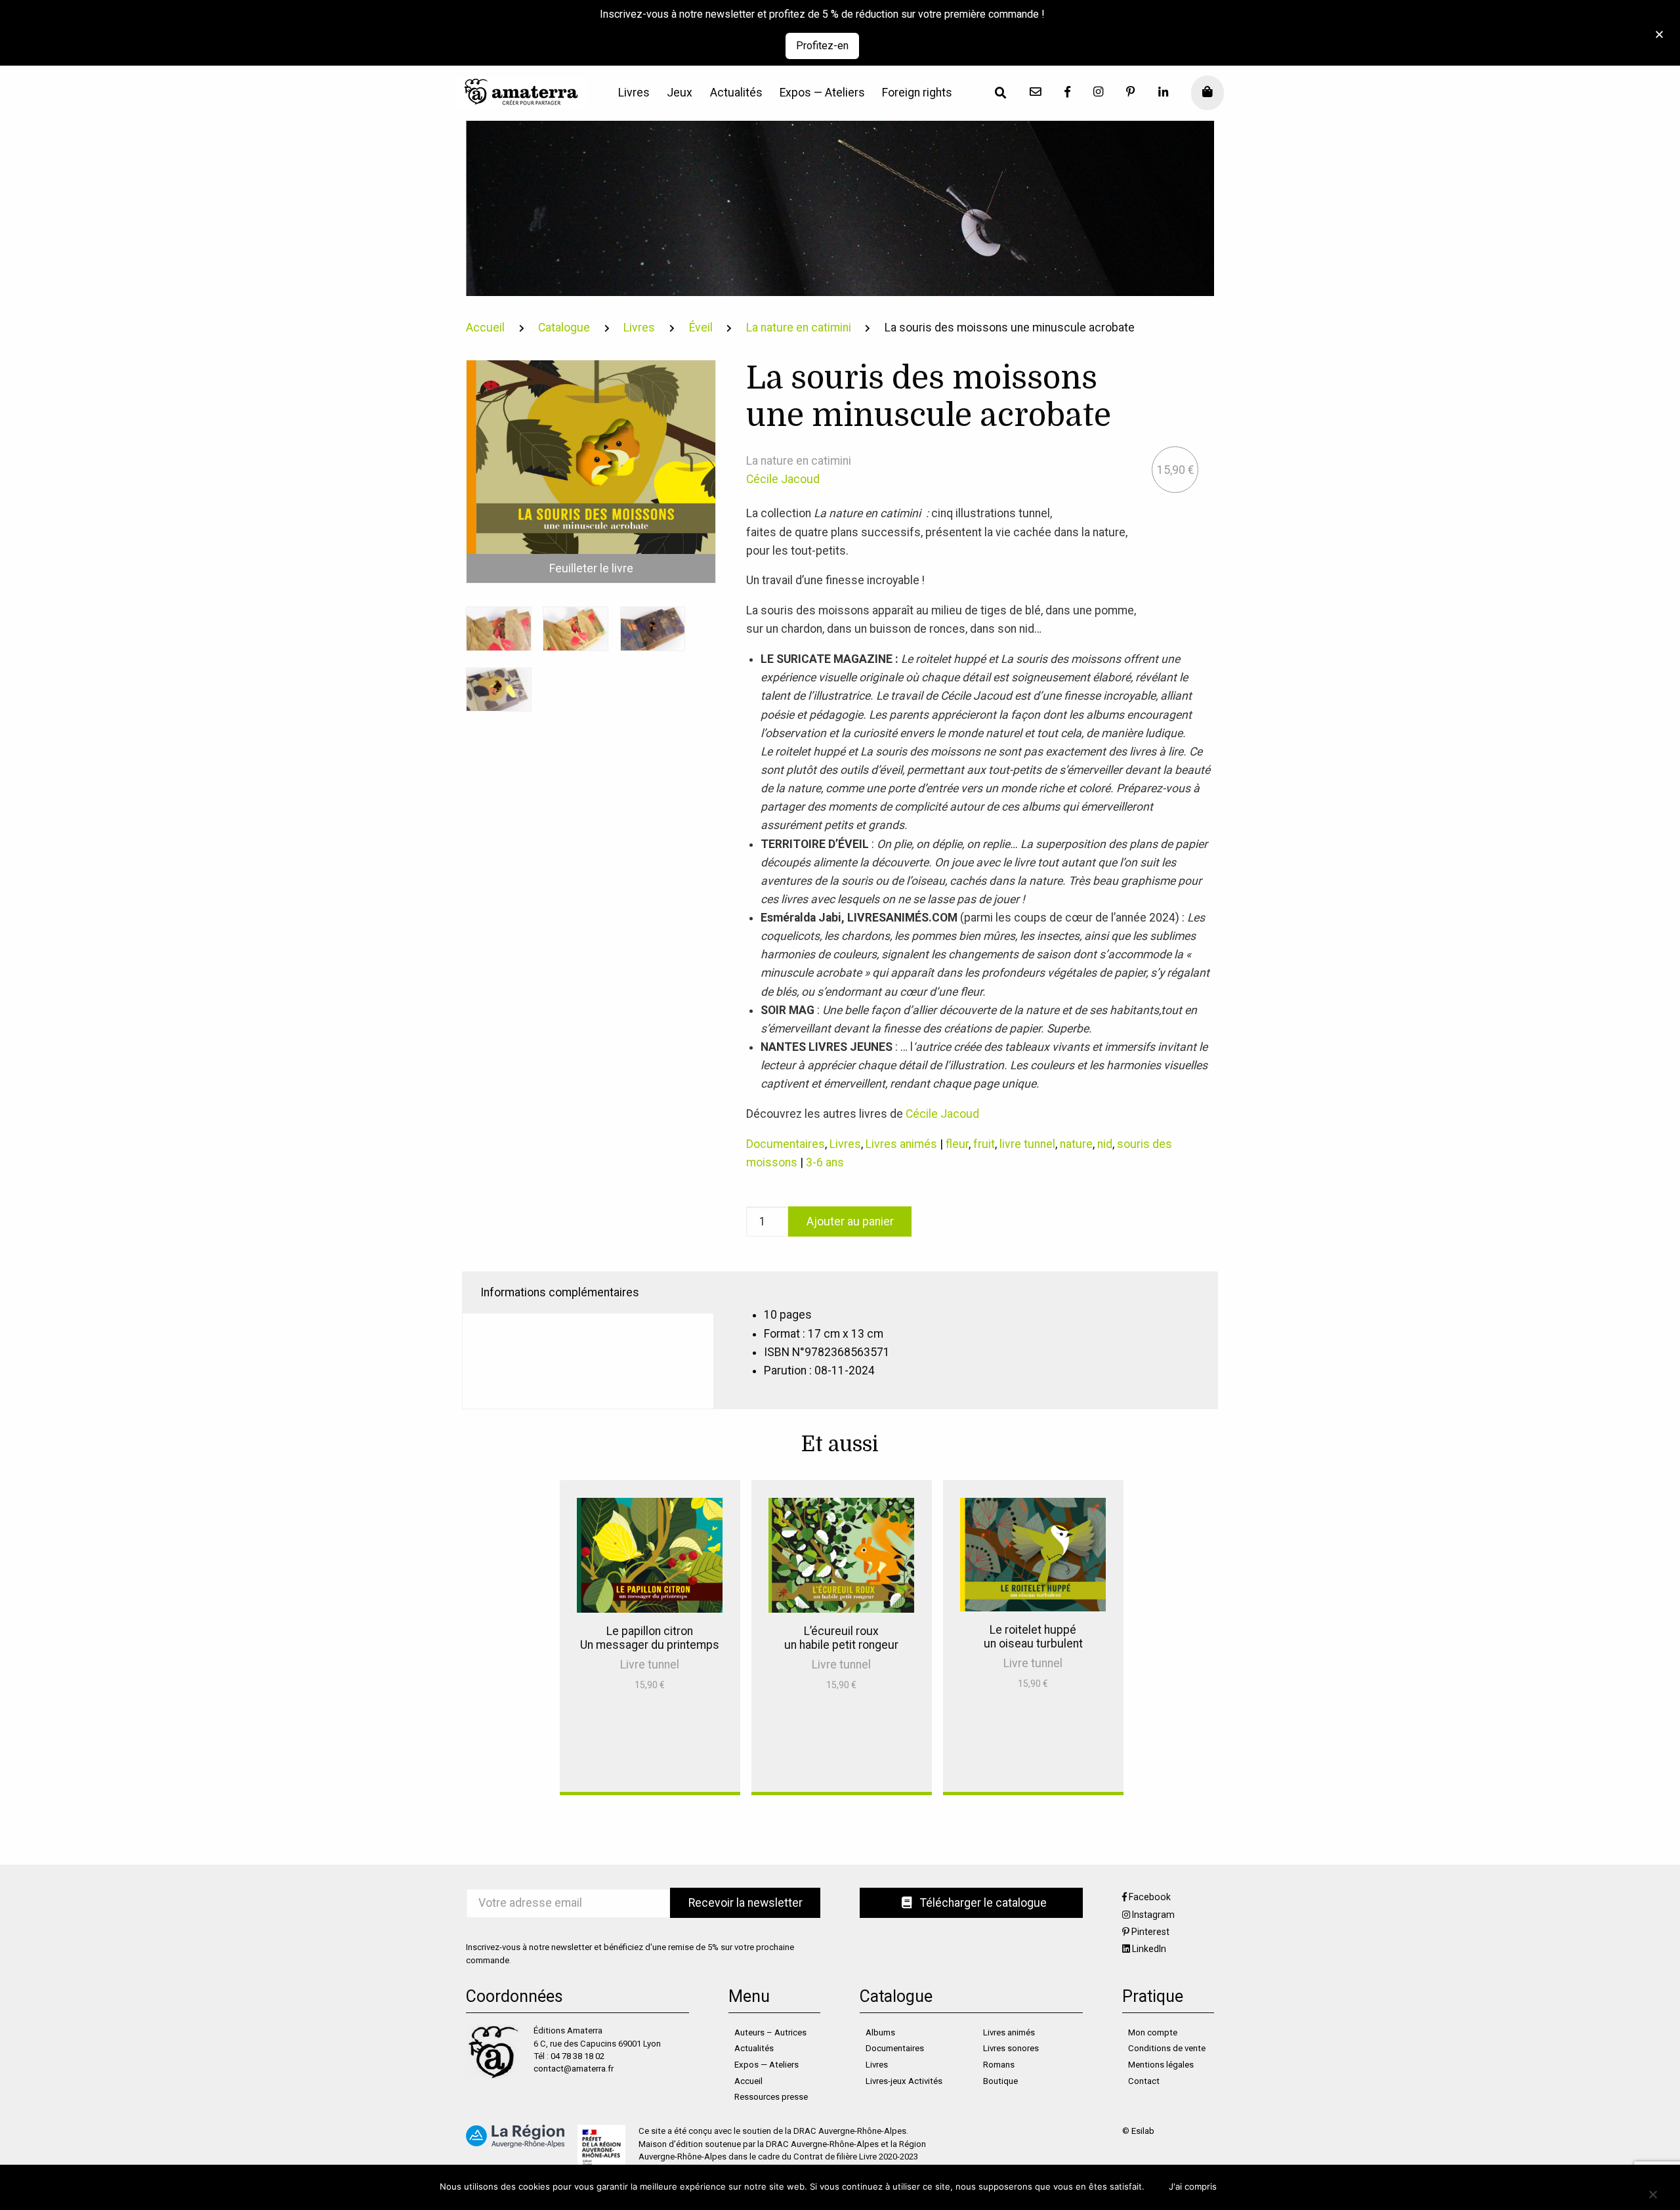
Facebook (1150, 1897)
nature (1076, 1144)
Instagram (1153, 1915)
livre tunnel (1027, 1144)
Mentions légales (1161, 2065)
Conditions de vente (1167, 2048)
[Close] (1655, 27)
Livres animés (901, 1144)
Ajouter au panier (850, 1222)
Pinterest (1150, 1932)
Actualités (736, 93)
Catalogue (564, 328)
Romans (999, 2065)
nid (1105, 1144)
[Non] (1652, 2194)
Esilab (1143, 2131)
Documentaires (786, 1144)
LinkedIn (1149, 1949)
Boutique (1000, 2081)
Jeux (680, 93)
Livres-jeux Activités (904, 2081)
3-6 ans (825, 1162)
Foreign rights (917, 93)
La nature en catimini (799, 328)
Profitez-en (822, 46)
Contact (1144, 2081)
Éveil (701, 328)
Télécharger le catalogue (982, 1903)
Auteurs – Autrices (770, 2032)
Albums (880, 2032)
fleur (957, 1144)
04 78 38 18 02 (577, 2056)
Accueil (485, 328)
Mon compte (1153, 2032)
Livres (634, 93)
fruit (984, 1144)
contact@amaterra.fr (574, 2069)
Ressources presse (771, 2097)
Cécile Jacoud (783, 479)
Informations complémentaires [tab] (560, 1292)
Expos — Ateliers (822, 93)
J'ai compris (1193, 2186)
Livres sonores (1011, 2048)
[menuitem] (634, 93)
